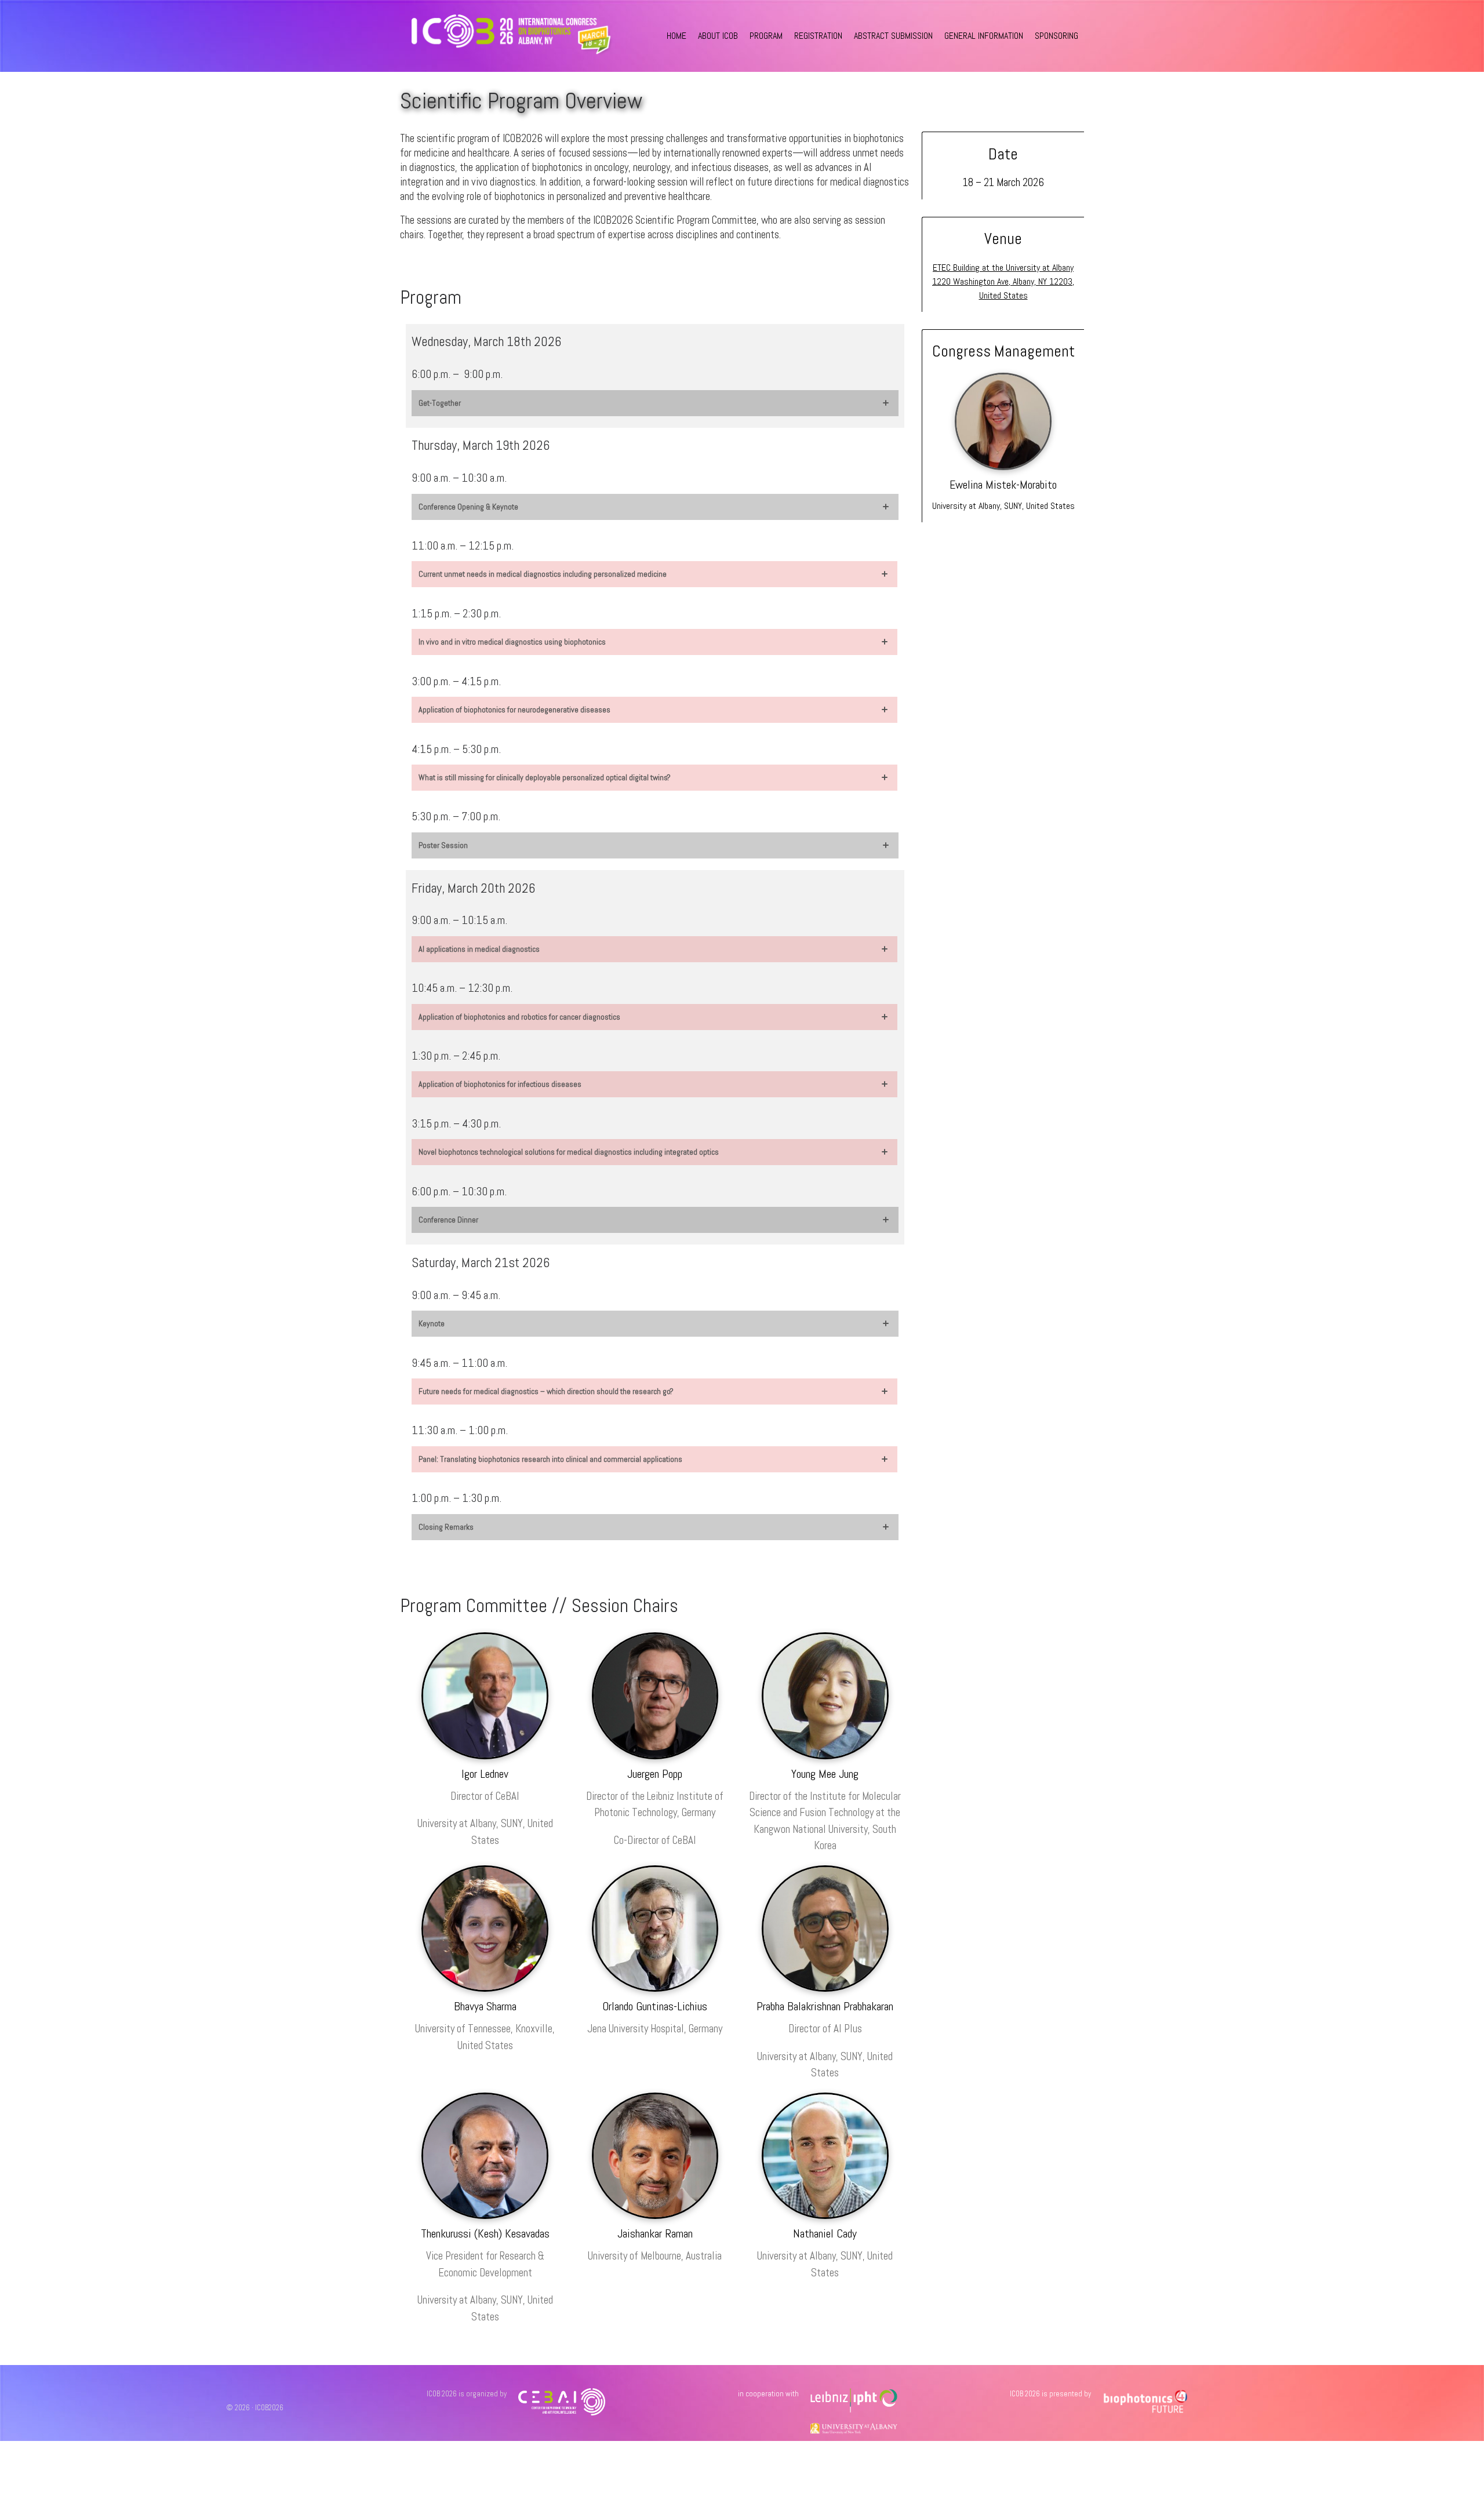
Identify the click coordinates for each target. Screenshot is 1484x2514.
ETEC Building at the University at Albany (1003, 268)
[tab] (655, 403)
